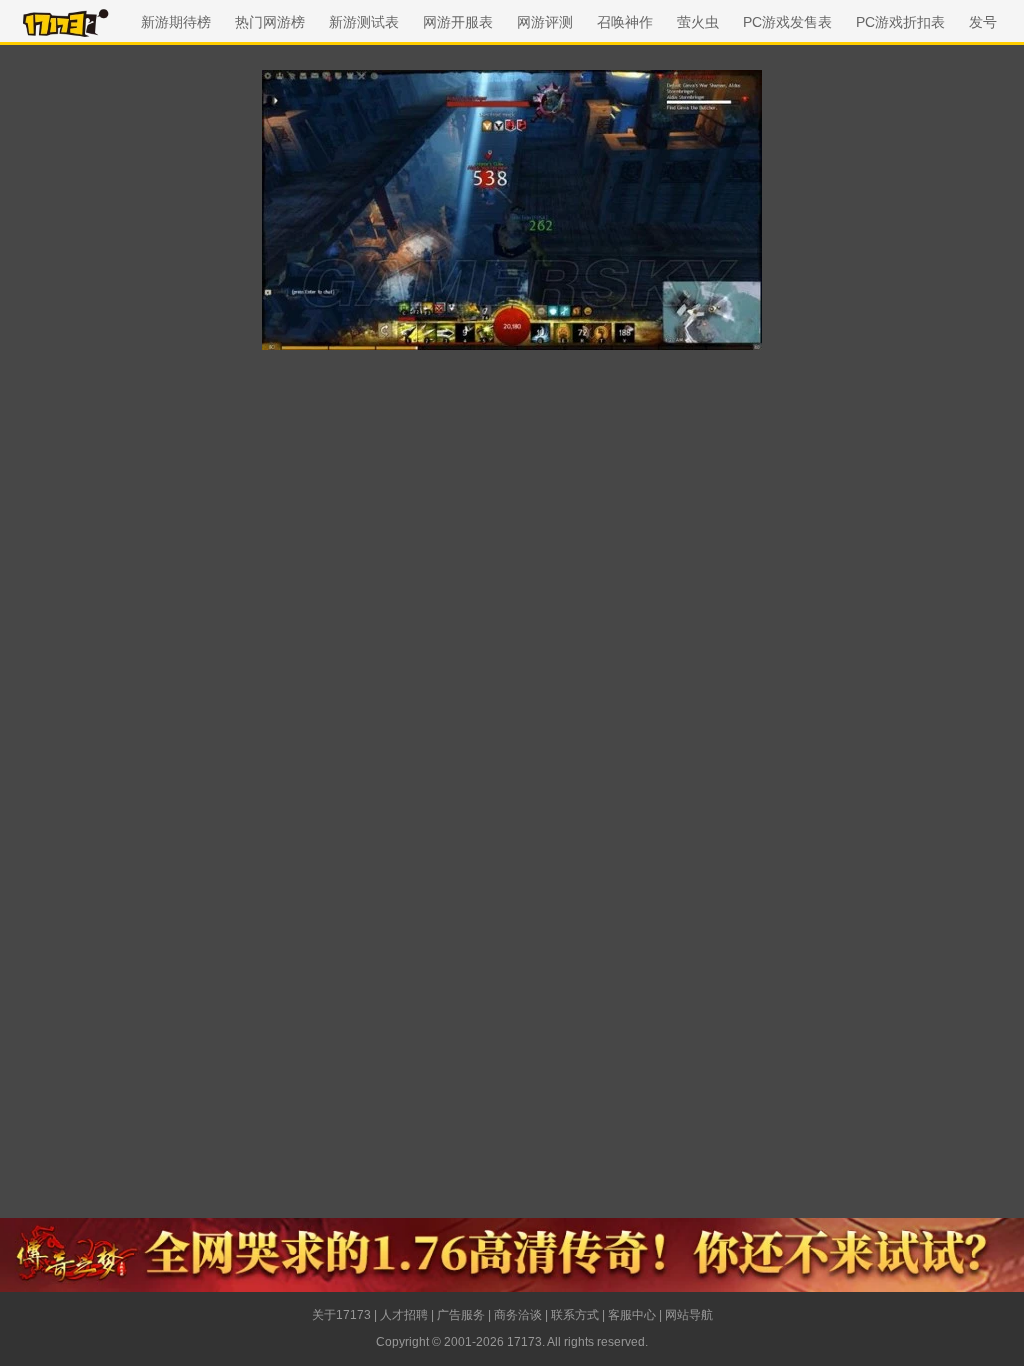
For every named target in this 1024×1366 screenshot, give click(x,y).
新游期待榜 (176, 22)
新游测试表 (364, 22)
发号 (983, 22)
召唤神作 (625, 22)
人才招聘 (404, 1315)
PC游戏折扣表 (900, 22)
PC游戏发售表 (787, 22)
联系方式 (575, 1315)
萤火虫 (698, 22)
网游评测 (545, 22)
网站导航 (689, 1315)
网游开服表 (458, 22)
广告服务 (461, 1315)
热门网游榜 (270, 22)
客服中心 (632, 1315)
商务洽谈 (518, 1315)
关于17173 (341, 1315)
